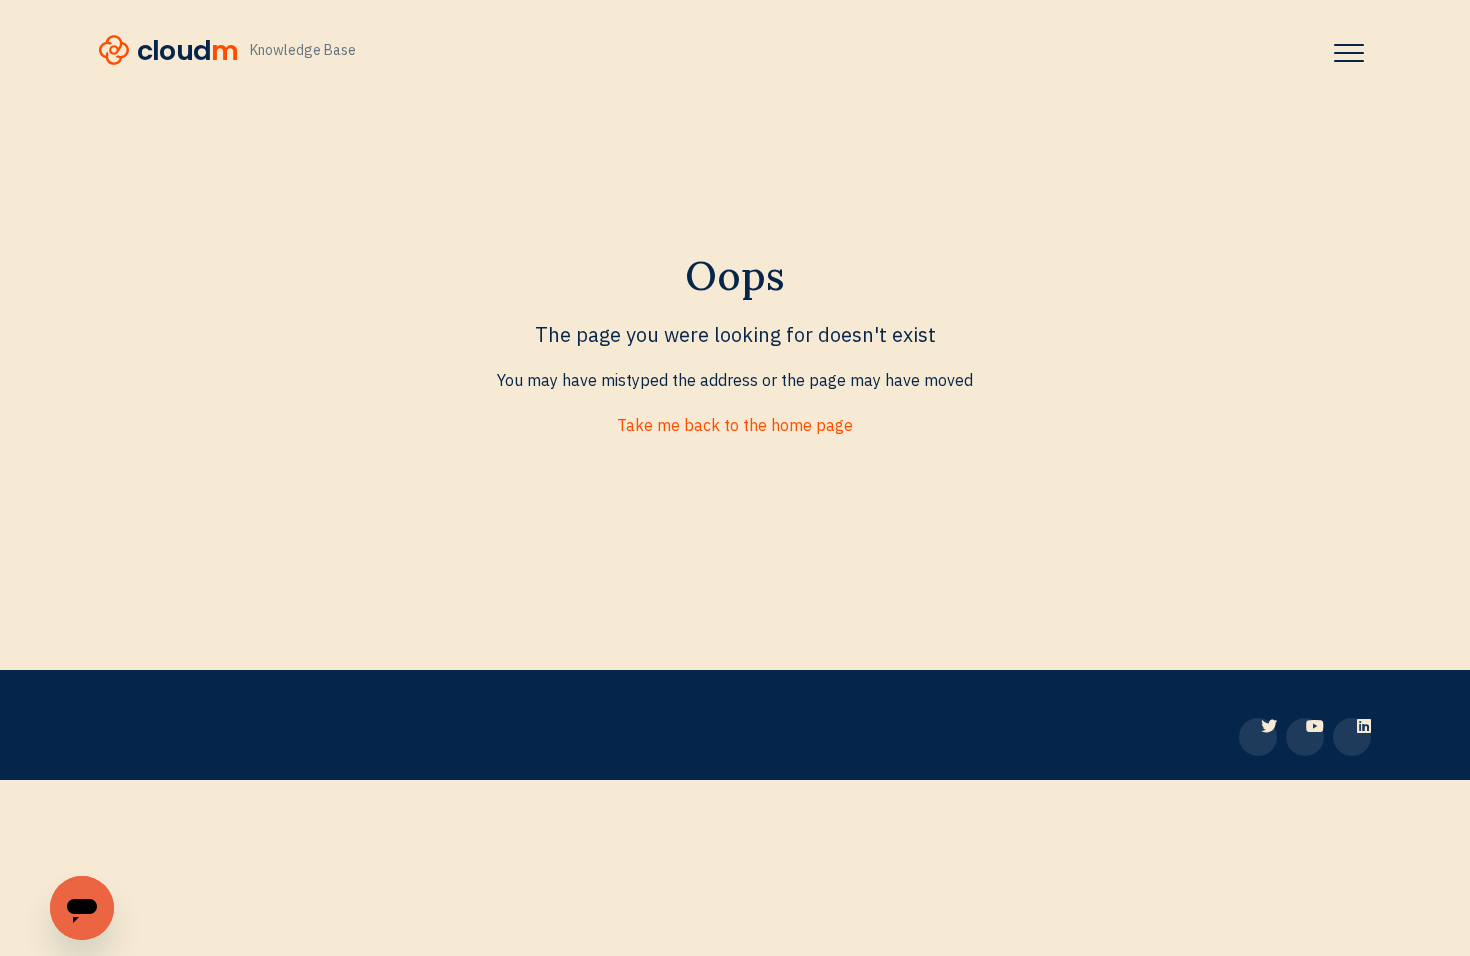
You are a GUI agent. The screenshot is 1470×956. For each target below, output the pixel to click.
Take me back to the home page (735, 425)
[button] (1348, 52)
